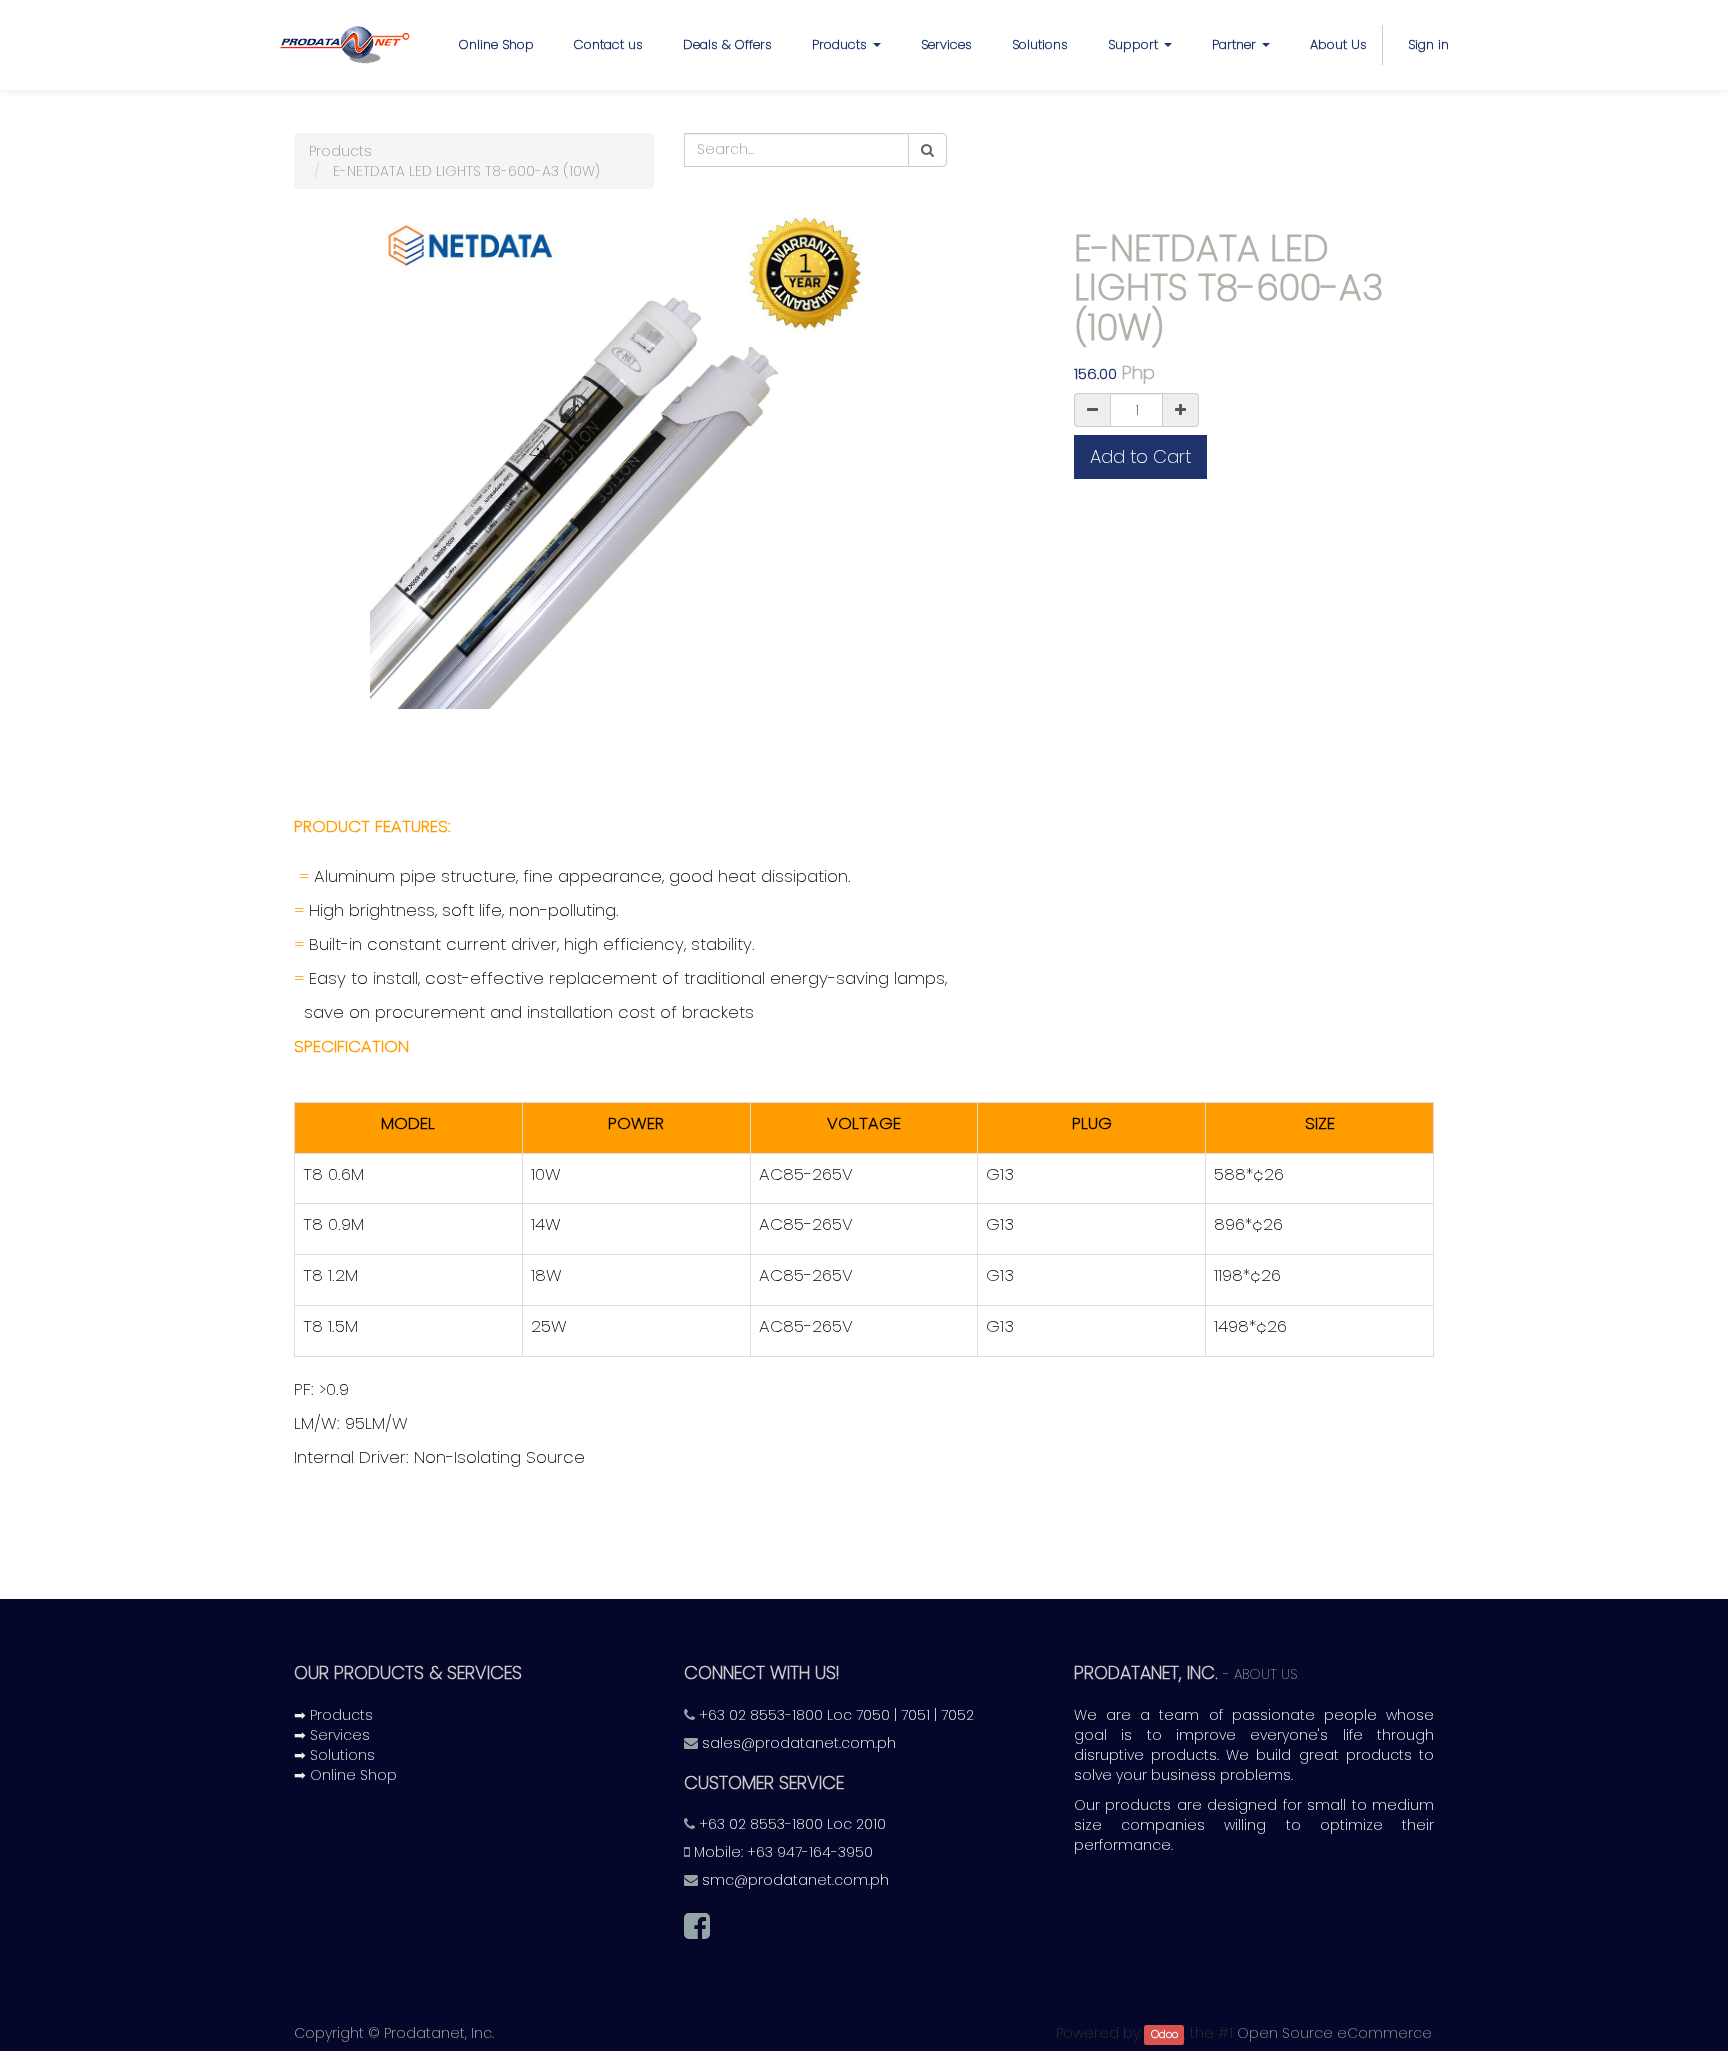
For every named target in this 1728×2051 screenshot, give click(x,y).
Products (340, 151)
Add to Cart (1140, 456)
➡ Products (333, 1715)
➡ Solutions (334, 1755)
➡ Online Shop (345, 1775)
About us (1266, 1674)
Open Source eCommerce (1334, 2033)
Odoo (1164, 2034)
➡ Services (332, 1735)
